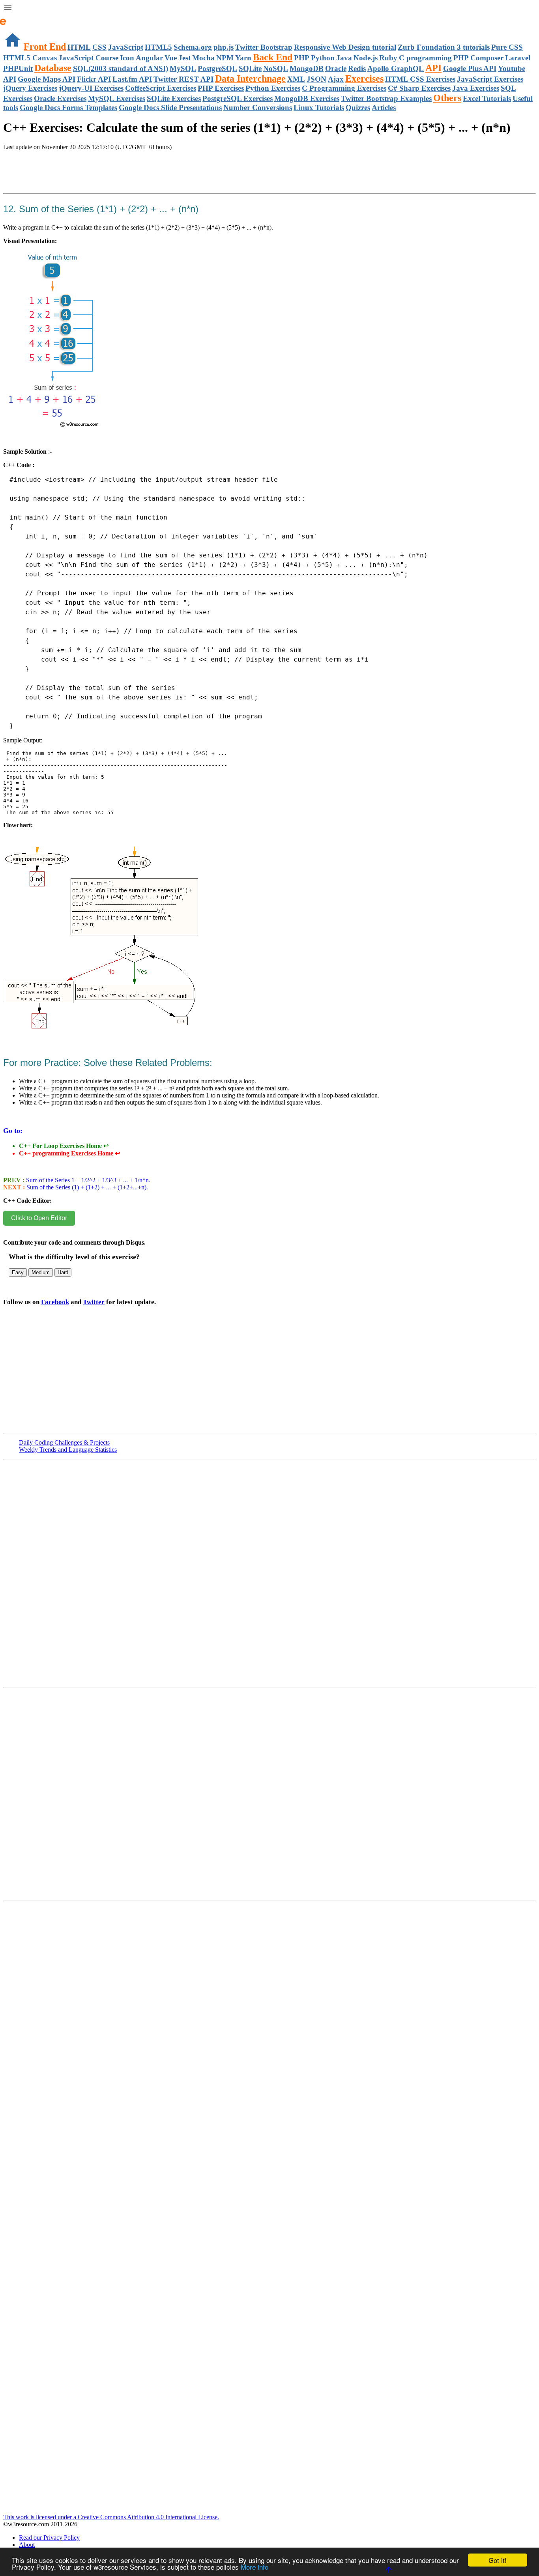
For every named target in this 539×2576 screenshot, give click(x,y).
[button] (269, 9)
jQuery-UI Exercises (91, 88)
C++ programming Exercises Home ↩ (69, 1153)
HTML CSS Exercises (420, 79)
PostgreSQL (217, 68)
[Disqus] (269, 1797)
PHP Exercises (221, 88)
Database (53, 68)
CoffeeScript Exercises (161, 88)
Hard (63, 1272)
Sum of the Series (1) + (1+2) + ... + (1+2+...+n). (87, 1187)
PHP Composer (478, 58)
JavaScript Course (88, 58)
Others (447, 98)
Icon (127, 58)
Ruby (388, 58)
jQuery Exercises (30, 88)
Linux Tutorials (319, 107)
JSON (316, 79)
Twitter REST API (183, 79)
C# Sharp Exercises (419, 88)
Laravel (518, 58)
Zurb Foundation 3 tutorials (444, 47)
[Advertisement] (95, 181)
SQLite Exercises (174, 98)
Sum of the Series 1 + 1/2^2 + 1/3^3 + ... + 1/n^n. (87, 1180)
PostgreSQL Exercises (238, 98)
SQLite (250, 68)
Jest (184, 58)
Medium (41, 1272)
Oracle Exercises (60, 98)
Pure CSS (507, 47)
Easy (18, 1272)
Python (323, 58)
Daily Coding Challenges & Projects (64, 1442)
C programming (425, 58)
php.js (224, 47)
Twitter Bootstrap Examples (386, 98)
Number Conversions (258, 107)
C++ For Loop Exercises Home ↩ (64, 1146)
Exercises (364, 79)
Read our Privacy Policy (49, 2538)
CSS (99, 47)
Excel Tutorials (487, 98)
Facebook (55, 1302)
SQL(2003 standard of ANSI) (121, 68)
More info (255, 2567)
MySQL (183, 68)
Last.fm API (132, 79)
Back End (273, 57)
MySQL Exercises (117, 98)
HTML (79, 47)
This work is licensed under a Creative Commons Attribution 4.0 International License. (111, 2517)
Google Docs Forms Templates (68, 107)
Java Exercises (476, 88)
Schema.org (193, 47)
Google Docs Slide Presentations (170, 107)
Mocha (203, 58)
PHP (302, 58)
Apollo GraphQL (396, 68)
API (433, 68)
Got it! (498, 2560)
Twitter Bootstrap (264, 47)
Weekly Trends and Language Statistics (68, 1450)
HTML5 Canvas (30, 58)
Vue (171, 58)
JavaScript (126, 47)
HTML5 (158, 47)
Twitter (94, 1302)
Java (344, 58)
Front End (45, 47)
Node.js (366, 58)
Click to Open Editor (39, 1218)
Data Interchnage (250, 79)
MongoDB (307, 68)
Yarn (243, 58)
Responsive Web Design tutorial (345, 47)
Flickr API (94, 79)
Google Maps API (47, 79)
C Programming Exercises (344, 88)
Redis (357, 68)
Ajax (336, 79)
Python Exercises (273, 88)
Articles (384, 107)
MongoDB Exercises (307, 98)
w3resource (18, 18)
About (27, 2545)
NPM (225, 58)
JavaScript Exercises (490, 79)
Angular (149, 58)
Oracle (336, 68)
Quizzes (358, 107)
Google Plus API (470, 68)
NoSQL (276, 68)
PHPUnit (18, 68)
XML (296, 79)
